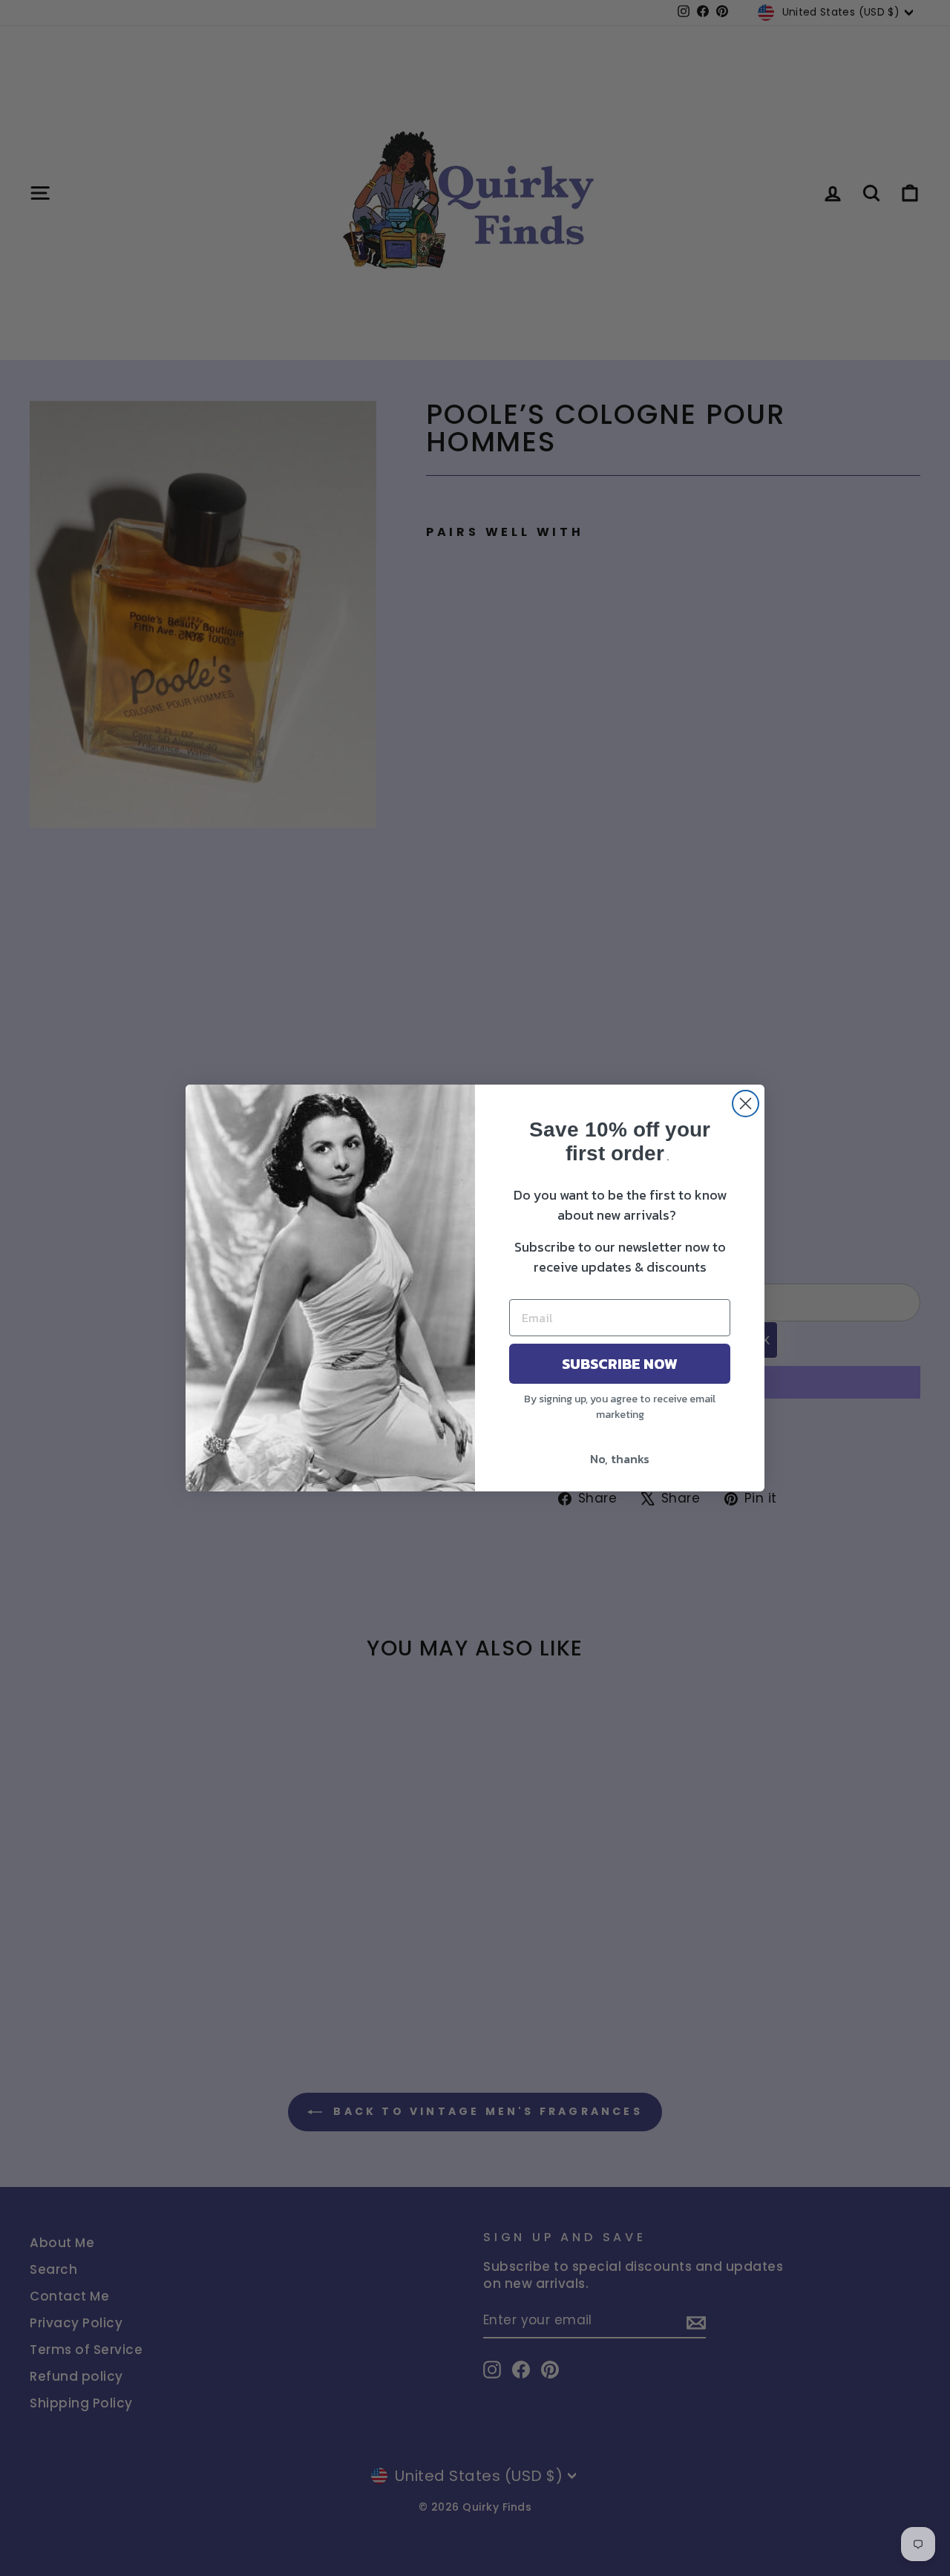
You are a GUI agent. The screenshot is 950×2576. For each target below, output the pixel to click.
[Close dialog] (746, 1104)
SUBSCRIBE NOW (620, 1364)
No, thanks (620, 1459)
